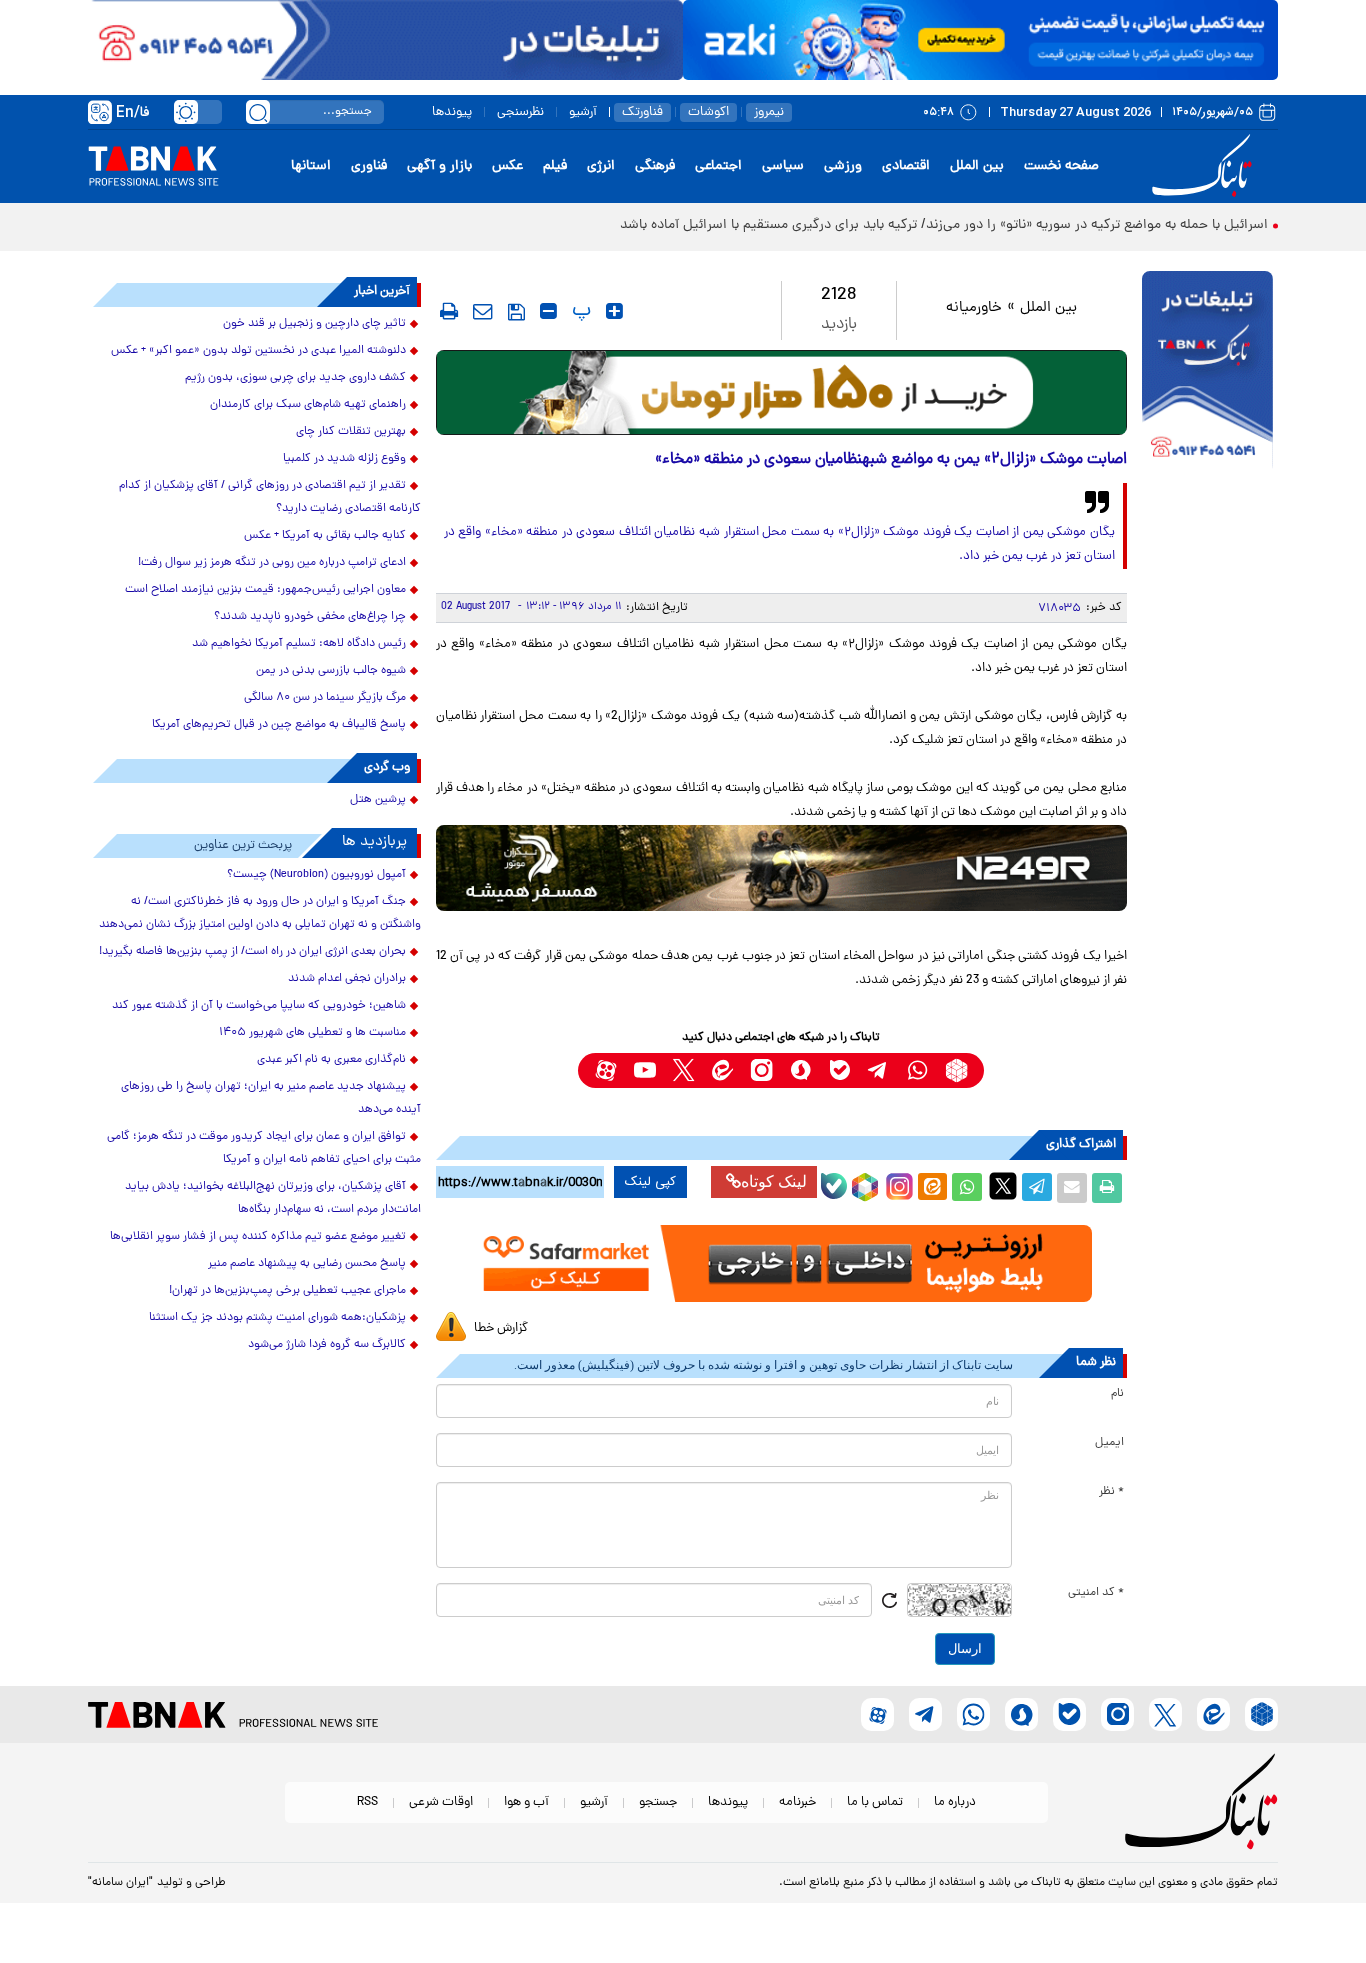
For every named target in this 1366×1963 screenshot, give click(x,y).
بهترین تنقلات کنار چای (351, 432)
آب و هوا (526, 1802)
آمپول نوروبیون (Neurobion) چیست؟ (316, 875)
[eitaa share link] (932, 1188)
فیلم (555, 166)
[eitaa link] (722, 1070)
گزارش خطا (501, 1328)
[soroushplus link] (800, 1070)
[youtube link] (644, 1070)
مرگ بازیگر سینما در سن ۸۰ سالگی (325, 698)
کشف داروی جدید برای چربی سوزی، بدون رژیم (295, 378)
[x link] (683, 1070)
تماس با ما (875, 1802)
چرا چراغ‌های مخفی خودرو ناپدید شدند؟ (310, 617)
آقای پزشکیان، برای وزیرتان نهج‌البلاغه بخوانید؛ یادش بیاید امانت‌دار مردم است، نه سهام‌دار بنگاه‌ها (273, 1198)
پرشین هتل (378, 800)
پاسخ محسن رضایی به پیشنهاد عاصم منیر (307, 1264)
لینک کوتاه (774, 1181)
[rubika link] (956, 1070)
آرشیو (583, 112)
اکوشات (708, 112)
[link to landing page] (1205, 166)
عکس (507, 166)
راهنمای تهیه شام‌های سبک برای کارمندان (308, 405)
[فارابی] (781, 392)
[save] (516, 312)
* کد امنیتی (1096, 1593)
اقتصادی (906, 166)
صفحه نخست (1061, 166)
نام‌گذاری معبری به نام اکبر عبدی (331, 1060)
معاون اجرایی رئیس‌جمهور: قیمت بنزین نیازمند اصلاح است (265, 590)
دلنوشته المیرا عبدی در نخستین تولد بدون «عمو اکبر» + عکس (258, 351)
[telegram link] (878, 1070)
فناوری (369, 166)
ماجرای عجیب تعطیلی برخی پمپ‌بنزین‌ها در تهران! (287, 1291)
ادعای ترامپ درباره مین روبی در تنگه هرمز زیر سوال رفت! (272, 563)
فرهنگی (655, 166)
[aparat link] (605, 1070)
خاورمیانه (974, 308)
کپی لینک (650, 1182)
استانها (311, 166)
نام (1117, 1394)
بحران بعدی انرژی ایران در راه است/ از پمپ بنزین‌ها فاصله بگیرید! (252, 952)
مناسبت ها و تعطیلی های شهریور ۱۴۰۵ (312, 1033)
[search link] (258, 112)
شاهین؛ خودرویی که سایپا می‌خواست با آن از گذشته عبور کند (259, 1006)
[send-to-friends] (483, 311)
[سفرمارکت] (781, 1263)
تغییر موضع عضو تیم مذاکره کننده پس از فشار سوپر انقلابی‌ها (258, 1237)
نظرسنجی (520, 112)
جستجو (658, 1802)
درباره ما (955, 1802)
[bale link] (839, 1070)
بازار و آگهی (439, 166)
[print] (449, 311)
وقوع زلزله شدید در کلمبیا (344, 459)
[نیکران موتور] (781, 867)
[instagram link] (761, 1070)
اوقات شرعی (441, 1802)
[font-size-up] (614, 311)
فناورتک (642, 112)
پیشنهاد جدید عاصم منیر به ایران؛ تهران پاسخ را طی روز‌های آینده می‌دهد (271, 1098)
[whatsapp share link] (967, 1188)
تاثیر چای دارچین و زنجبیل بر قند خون (314, 324)
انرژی (601, 166)
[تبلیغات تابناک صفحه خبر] (1207, 372)
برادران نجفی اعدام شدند (347, 979)
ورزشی (843, 166)
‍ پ (579, 311)
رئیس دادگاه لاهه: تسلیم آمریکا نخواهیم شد (299, 644)
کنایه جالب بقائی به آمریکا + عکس (325, 536)
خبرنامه (797, 1802)
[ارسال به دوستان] (1072, 1188)
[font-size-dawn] (548, 311)
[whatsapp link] (917, 1070)
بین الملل (977, 166)
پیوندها (452, 112)
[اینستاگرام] (897, 1184)
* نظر (1111, 1492)
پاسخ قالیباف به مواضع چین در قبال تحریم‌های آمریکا (279, 725)
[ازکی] (980, 40)
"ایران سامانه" (120, 1883)
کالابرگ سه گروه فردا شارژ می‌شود (327, 1345)
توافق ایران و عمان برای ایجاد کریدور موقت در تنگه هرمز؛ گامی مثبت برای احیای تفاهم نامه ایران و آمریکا (264, 1148)
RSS (367, 1802)
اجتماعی (718, 166)
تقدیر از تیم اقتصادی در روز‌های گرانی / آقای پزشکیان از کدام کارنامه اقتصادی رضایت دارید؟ (270, 497)
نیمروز (769, 112)
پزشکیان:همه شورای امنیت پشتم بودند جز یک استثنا (277, 1318)
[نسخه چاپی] (1107, 1188)
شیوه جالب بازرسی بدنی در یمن (331, 671)
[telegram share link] (1037, 1188)
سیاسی (783, 166)
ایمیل (1109, 1443)
